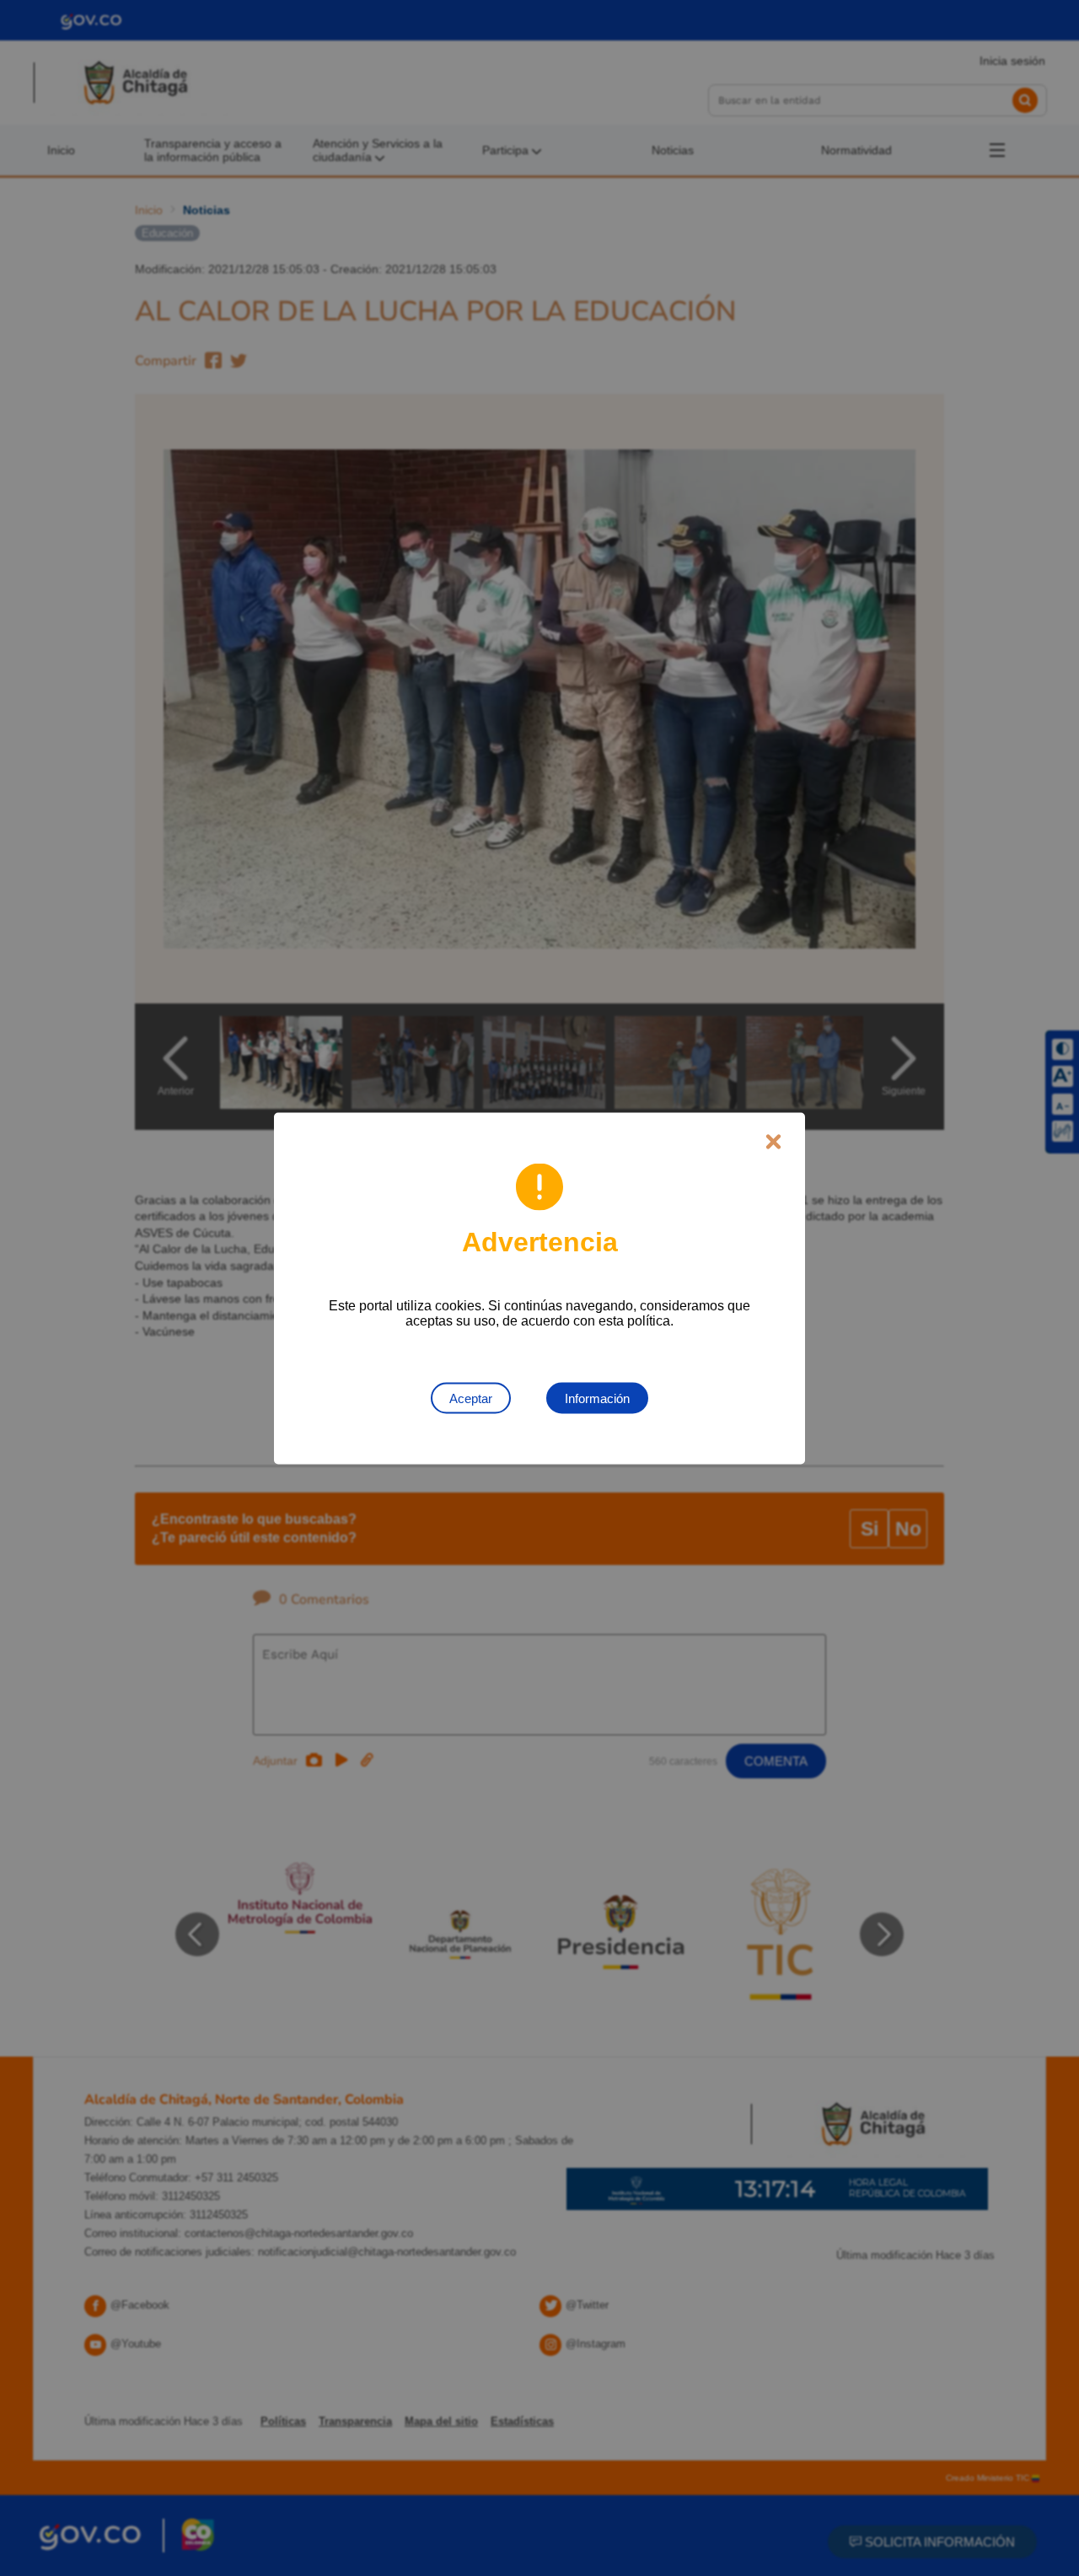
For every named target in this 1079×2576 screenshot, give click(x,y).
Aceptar (471, 1398)
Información (597, 1398)
